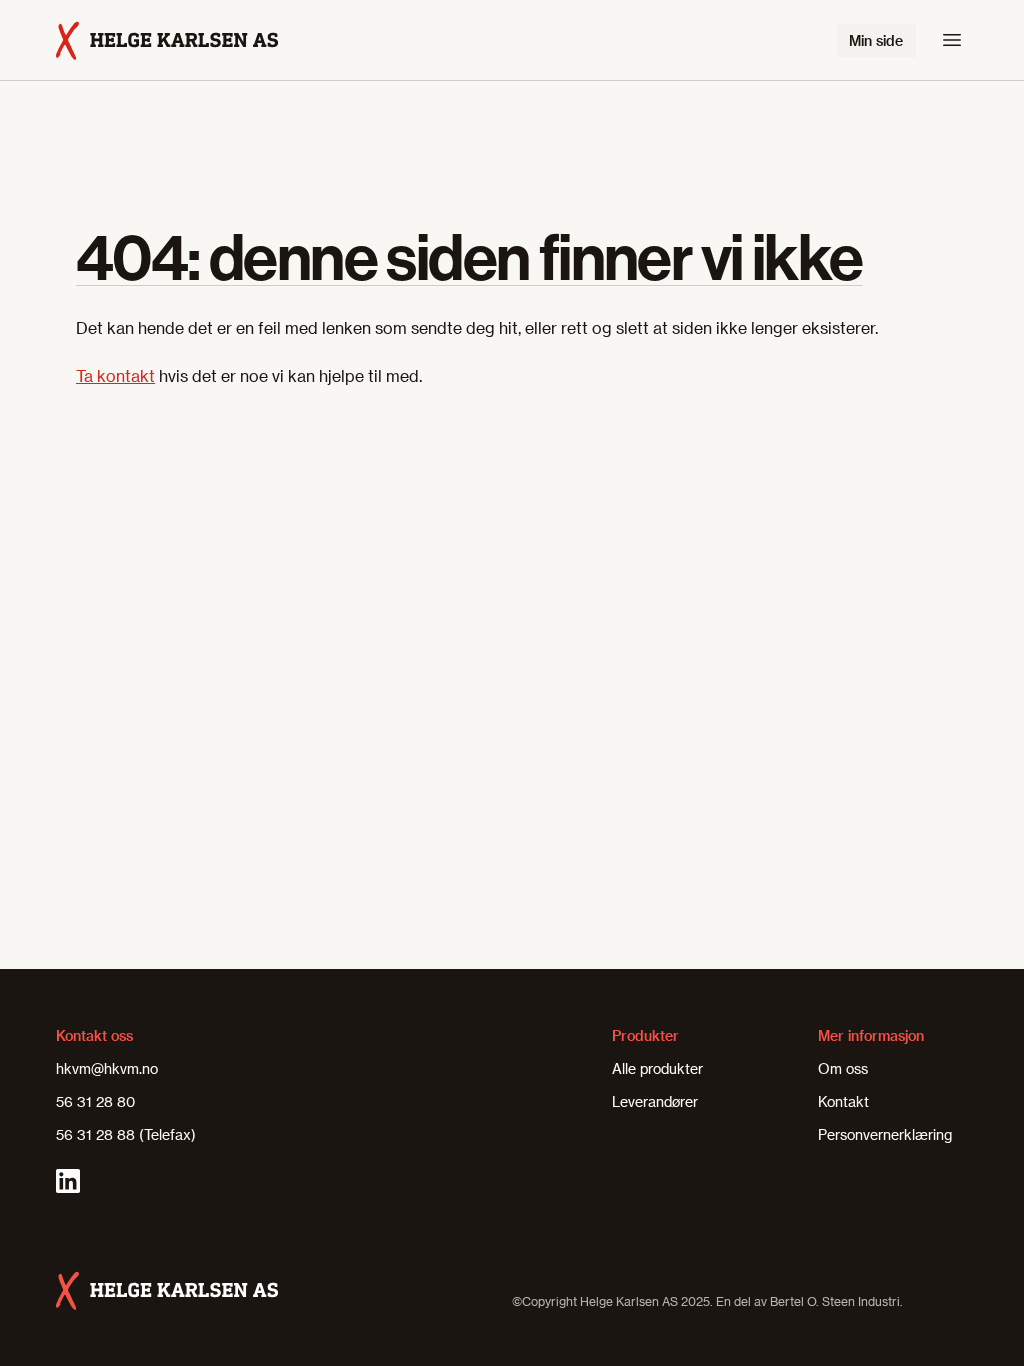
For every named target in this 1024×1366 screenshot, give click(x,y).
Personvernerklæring (885, 1134)
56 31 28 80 (95, 1101)
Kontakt (843, 1101)
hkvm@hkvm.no (107, 1068)
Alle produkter (657, 1068)
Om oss (843, 1068)
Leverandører (655, 1101)
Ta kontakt (115, 375)
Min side (876, 40)
